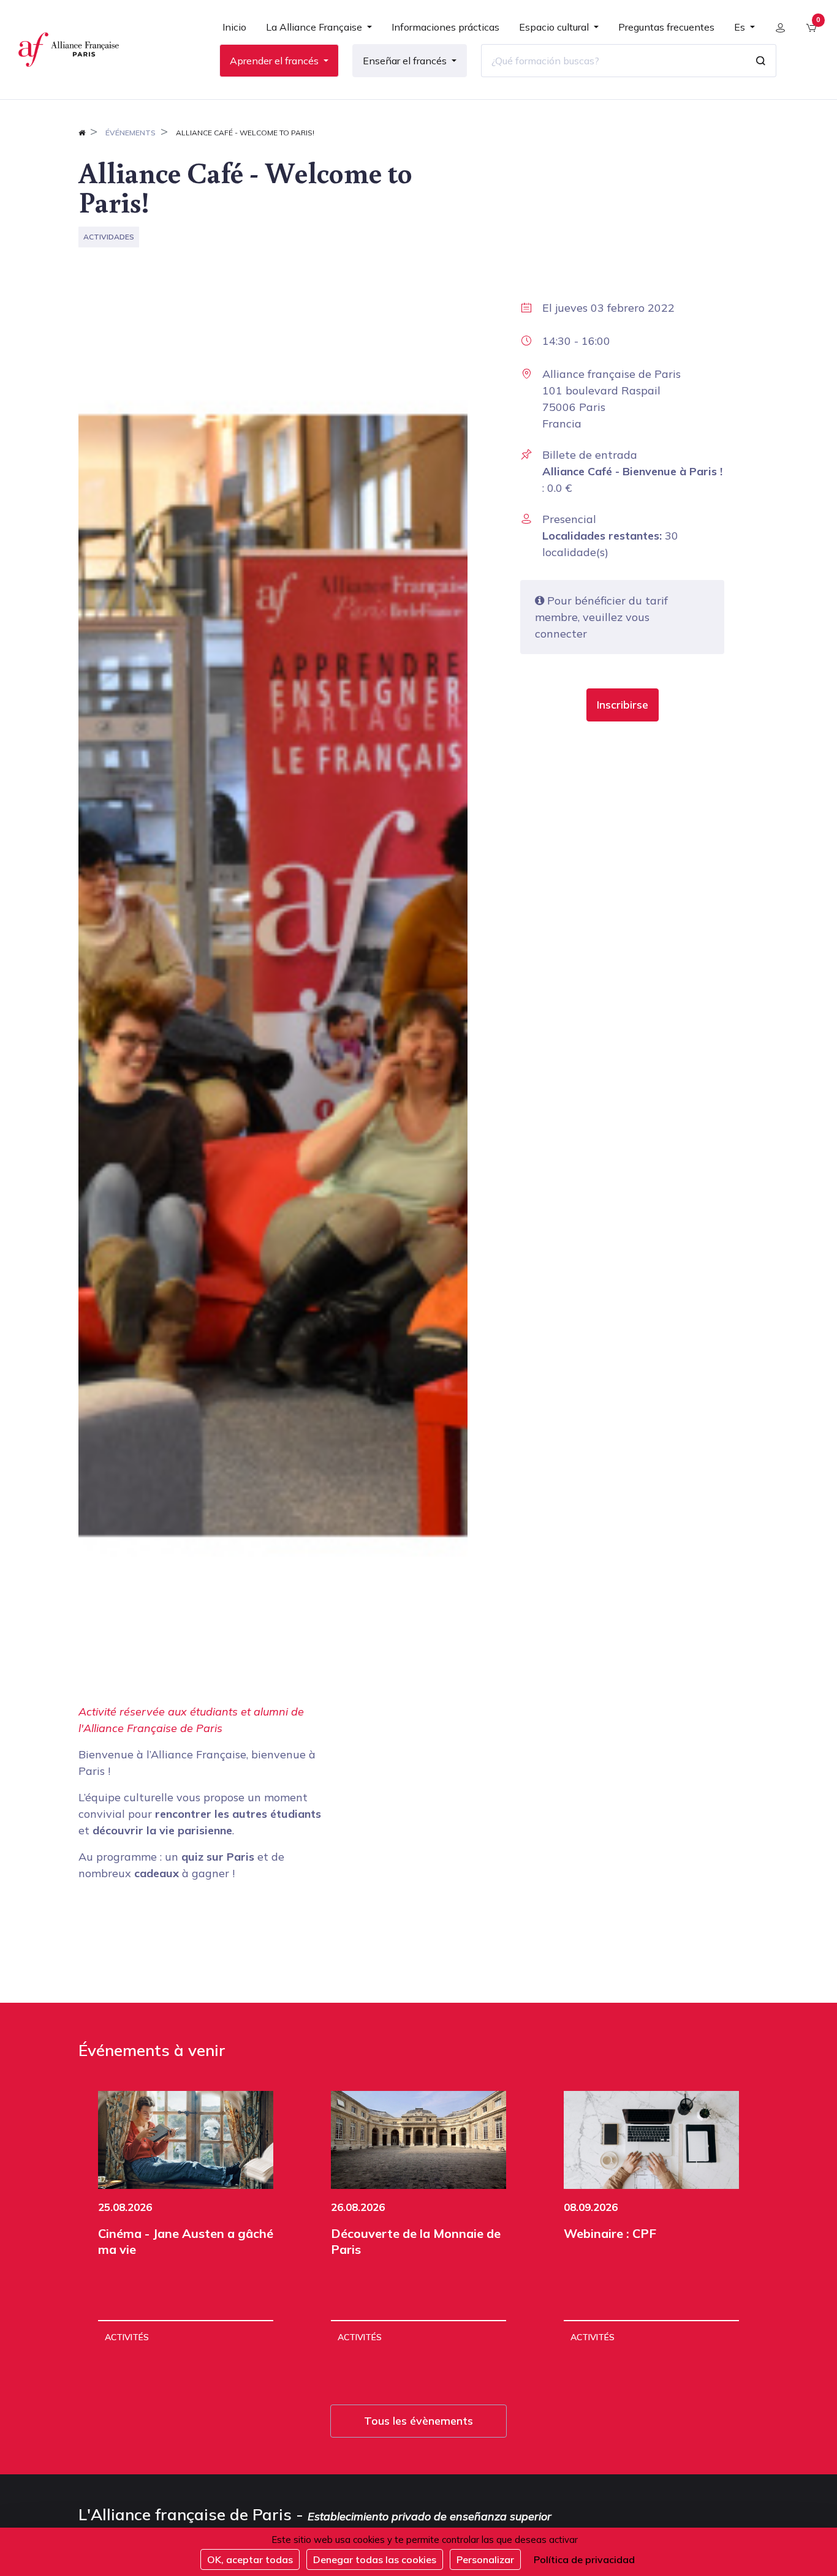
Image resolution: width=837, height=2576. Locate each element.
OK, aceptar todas (250, 2559)
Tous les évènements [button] (418, 2421)
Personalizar (485, 2559)
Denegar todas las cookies (375, 2559)
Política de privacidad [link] (584, 2559)
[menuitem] (234, 32)
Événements (131, 133)
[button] (623, 705)
